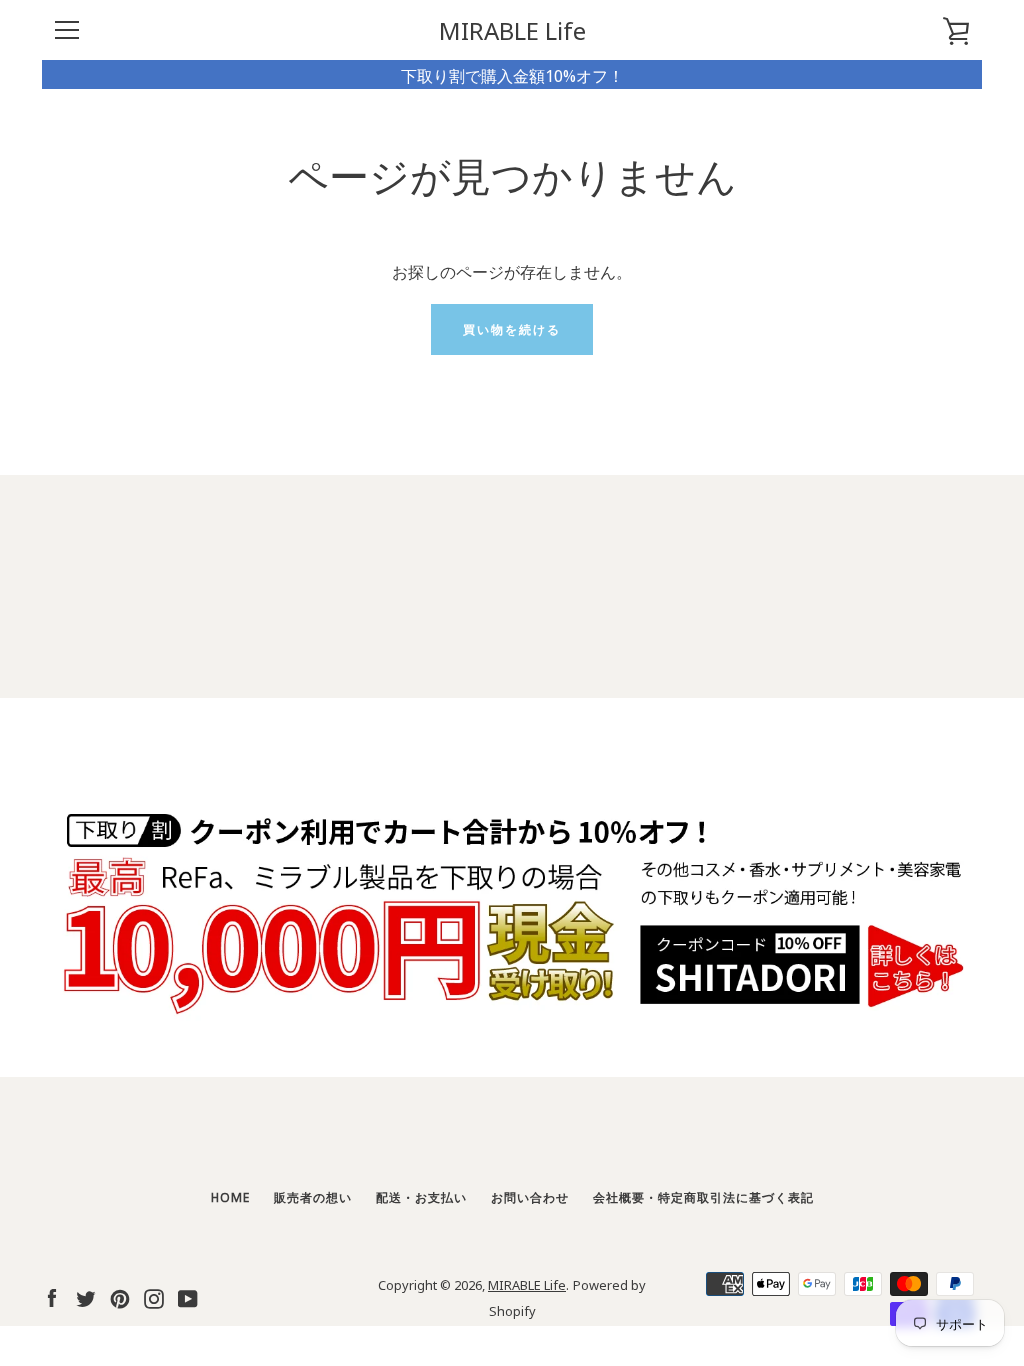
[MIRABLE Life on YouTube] (188, 1295)
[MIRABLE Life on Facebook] (52, 1295)
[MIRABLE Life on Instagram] (154, 1295)
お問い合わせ (530, 1196)
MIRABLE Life (512, 30)
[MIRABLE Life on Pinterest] (120, 1295)
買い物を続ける (512, 328)
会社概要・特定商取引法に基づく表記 (703, 1196)
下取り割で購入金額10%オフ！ (512, 74)
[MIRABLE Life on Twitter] (86, 1295)
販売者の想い (313, 1196)
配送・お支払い (421, 1196)
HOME (230, 1196)
